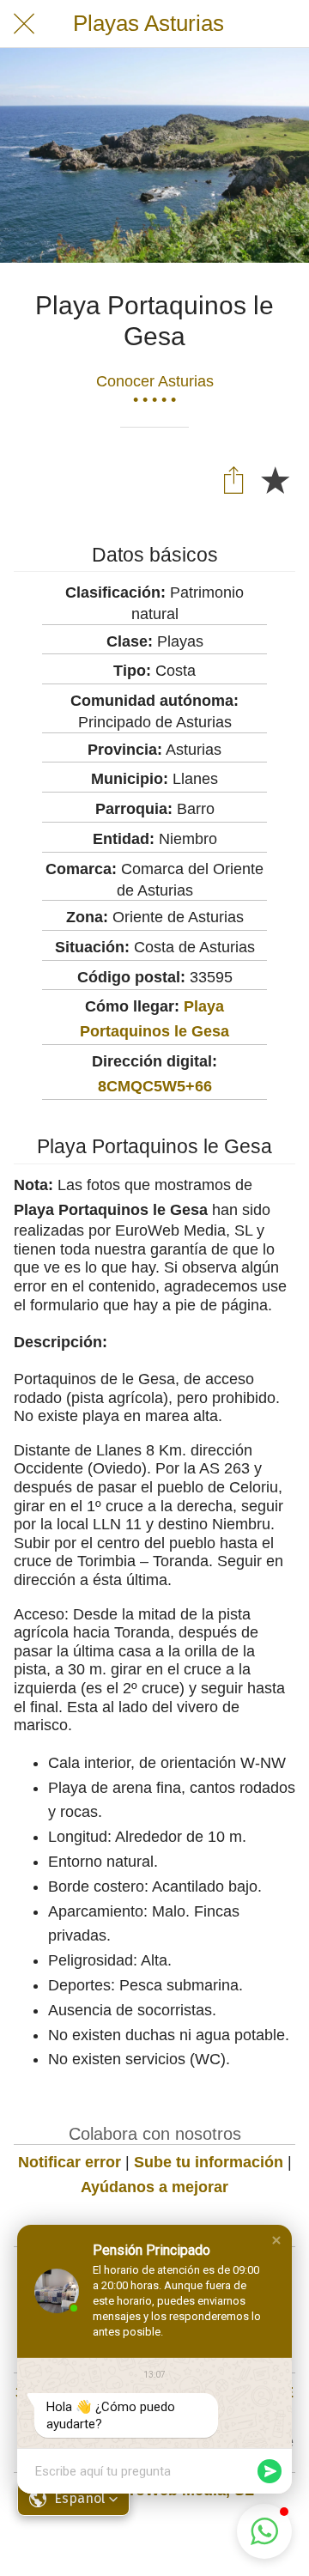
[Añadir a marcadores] (275, 479)
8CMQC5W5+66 (155, 1086)
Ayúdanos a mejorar (154, 2187)
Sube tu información (209, 2162)
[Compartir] (233, 479)
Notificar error (70, 2162)
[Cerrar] (24, 24)
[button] (276, 2240)
